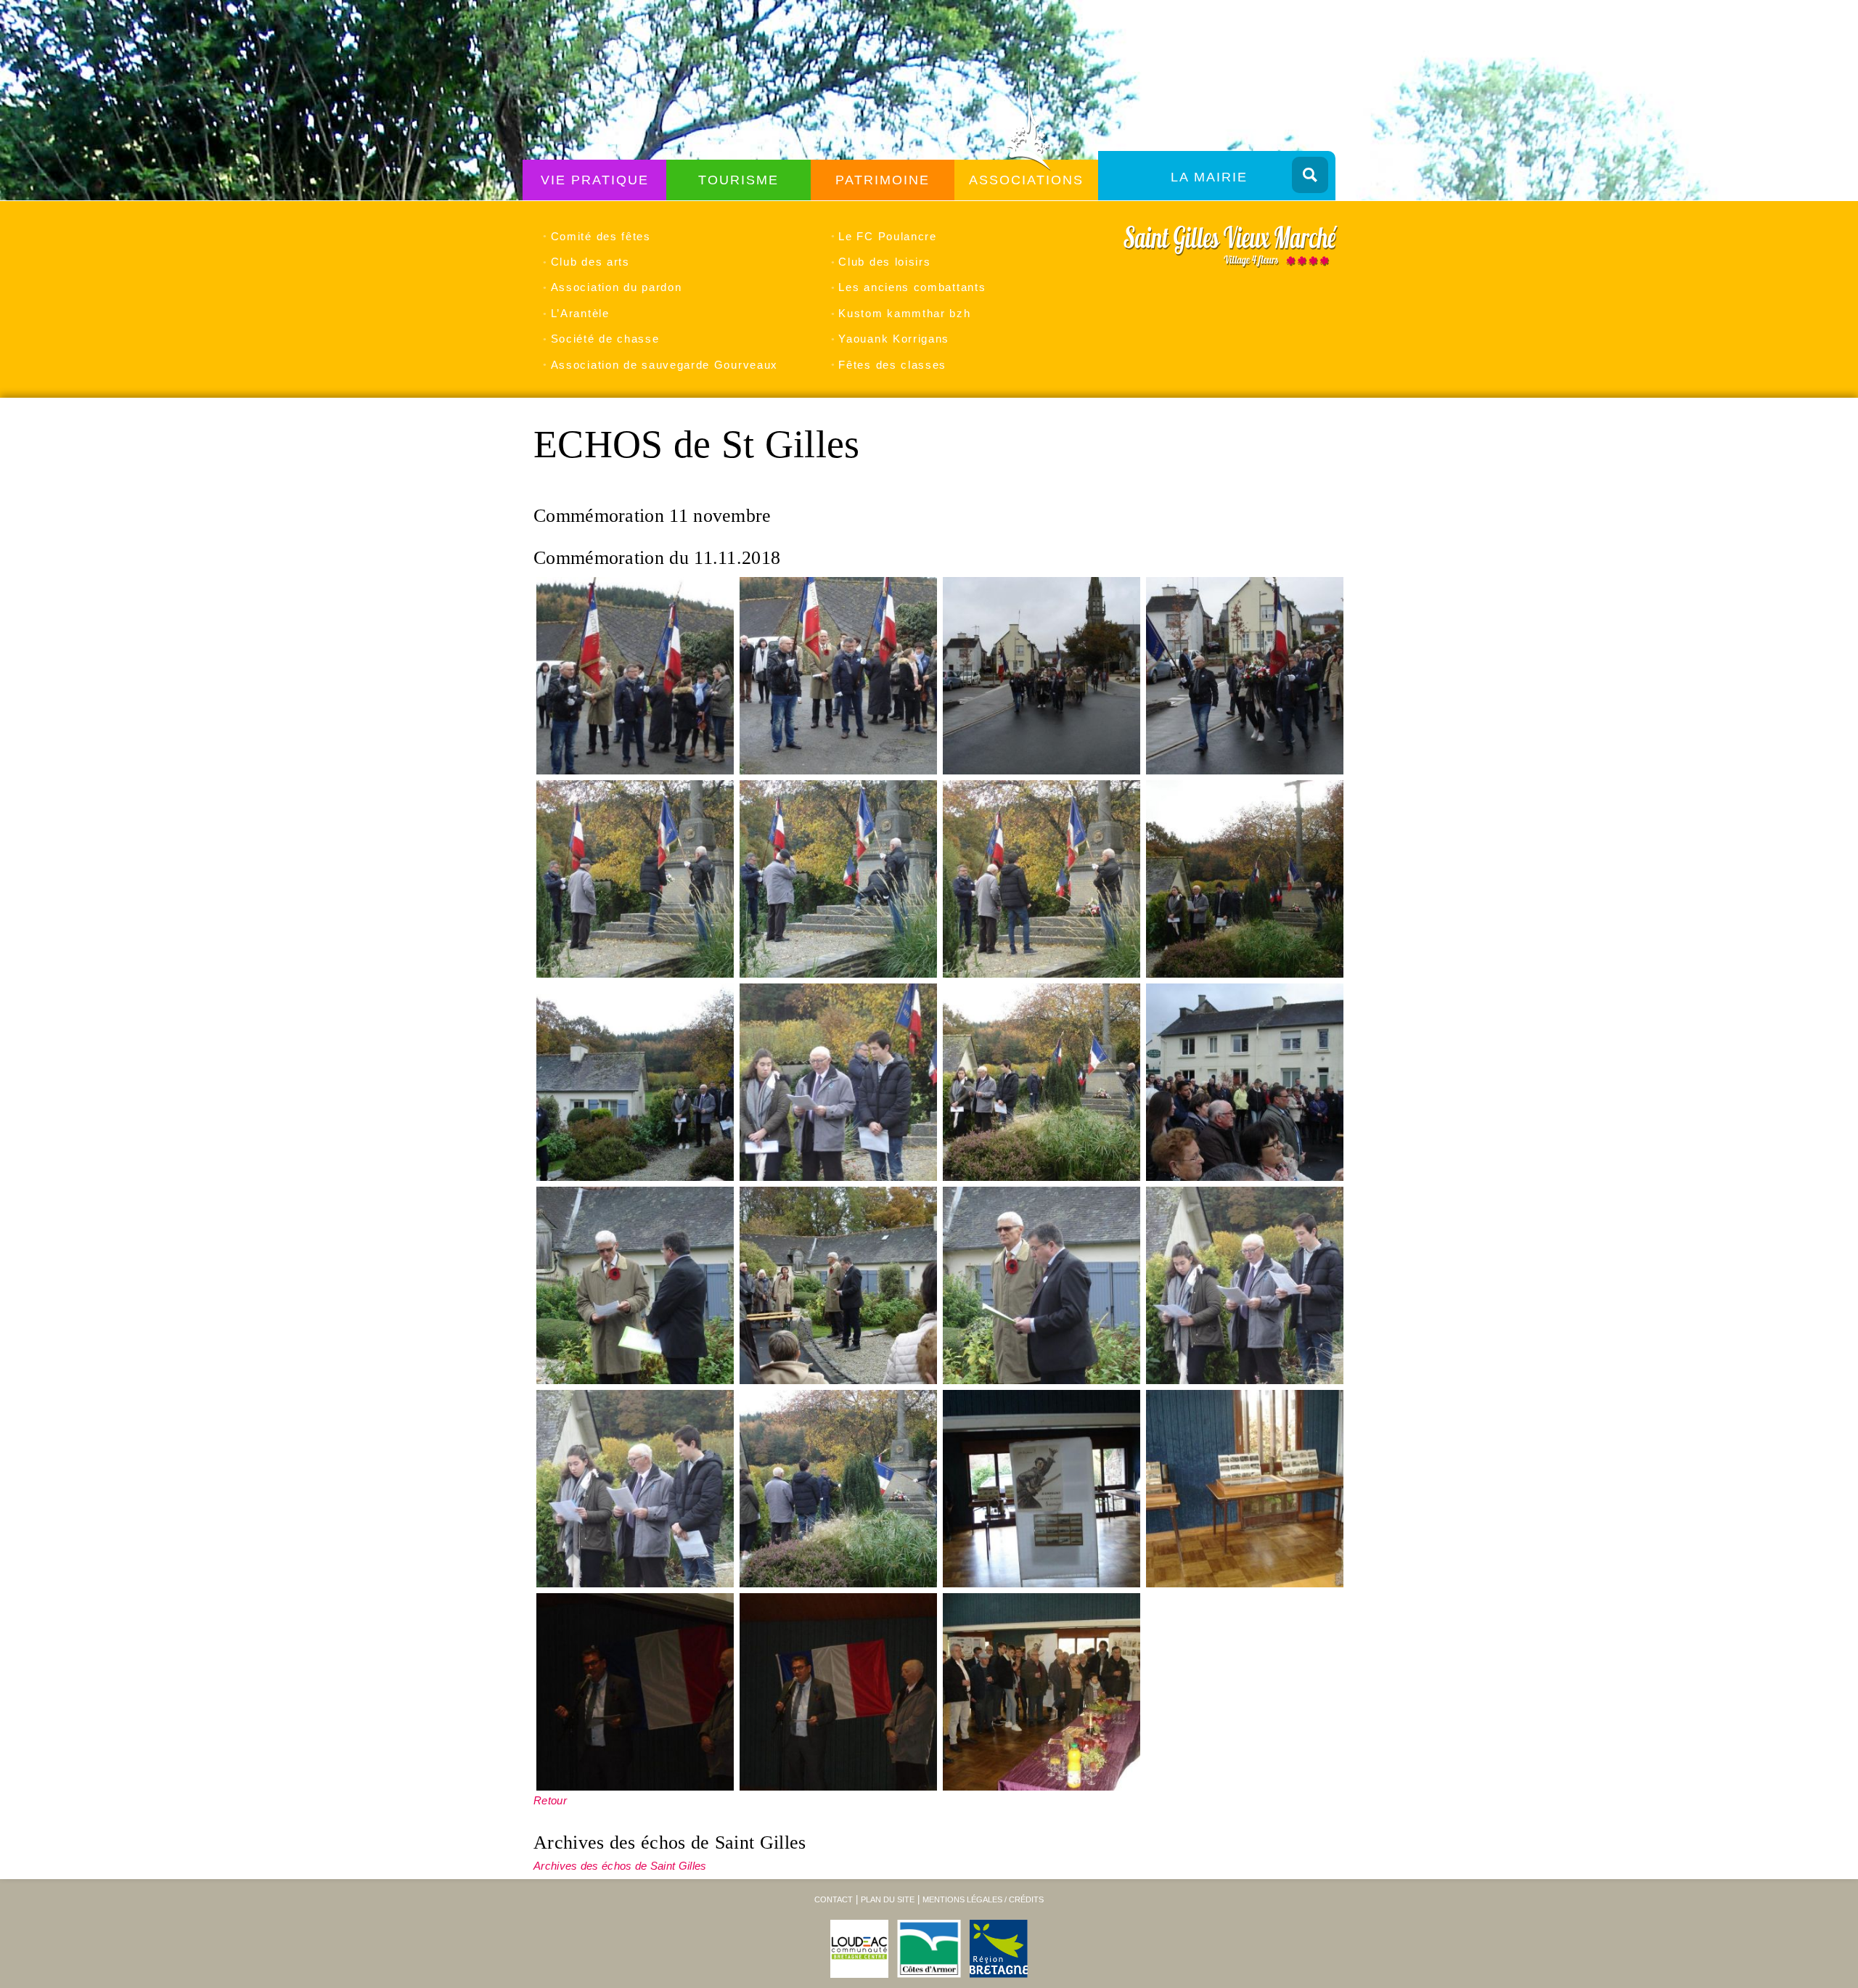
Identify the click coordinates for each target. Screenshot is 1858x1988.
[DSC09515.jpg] (1245, 1489)
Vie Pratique (595, 180)
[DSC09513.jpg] (838, 1489)
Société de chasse (605, 339)
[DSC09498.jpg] (1041, 676)
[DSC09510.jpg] (1041, 1285)
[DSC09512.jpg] (635, 1489)
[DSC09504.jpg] (635, 1082)
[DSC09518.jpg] (1041, 1692)
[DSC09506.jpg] (1041, 1082)
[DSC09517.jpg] (838, 1692)
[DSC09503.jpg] (1245, 879)
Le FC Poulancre (887, 236)
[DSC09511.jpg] (1245, 1285)
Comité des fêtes (601, 236)
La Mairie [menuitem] (1209, 177)
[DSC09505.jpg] (838, 1082)
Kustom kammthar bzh (904, 313)
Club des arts (590, 262)
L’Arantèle (580, 313)
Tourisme (738, 180)
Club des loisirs (884, 262)
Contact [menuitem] (834, 1899)
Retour (550, 1800)
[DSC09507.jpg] (1245, 1082)
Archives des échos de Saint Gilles (620, 1866)
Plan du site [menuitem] (888, 1899)
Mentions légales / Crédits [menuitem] (983, 1899)
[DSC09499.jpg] (1245, 676)
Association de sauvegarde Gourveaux (664, 365)
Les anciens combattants (912, 287)
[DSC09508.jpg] (635, 1285)
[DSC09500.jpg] (635, 879)
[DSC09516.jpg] (635, 1692)
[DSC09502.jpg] (1041, 879)
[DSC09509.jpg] (838, 1285)
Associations (1026, 180)
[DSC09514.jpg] (1041, 1489)
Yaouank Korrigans (894, 339)
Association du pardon (616, 287)
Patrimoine (883, 180)
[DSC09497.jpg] (838, 676)
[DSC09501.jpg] (838, 879)
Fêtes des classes (892, 365)
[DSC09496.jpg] (635, 676)
